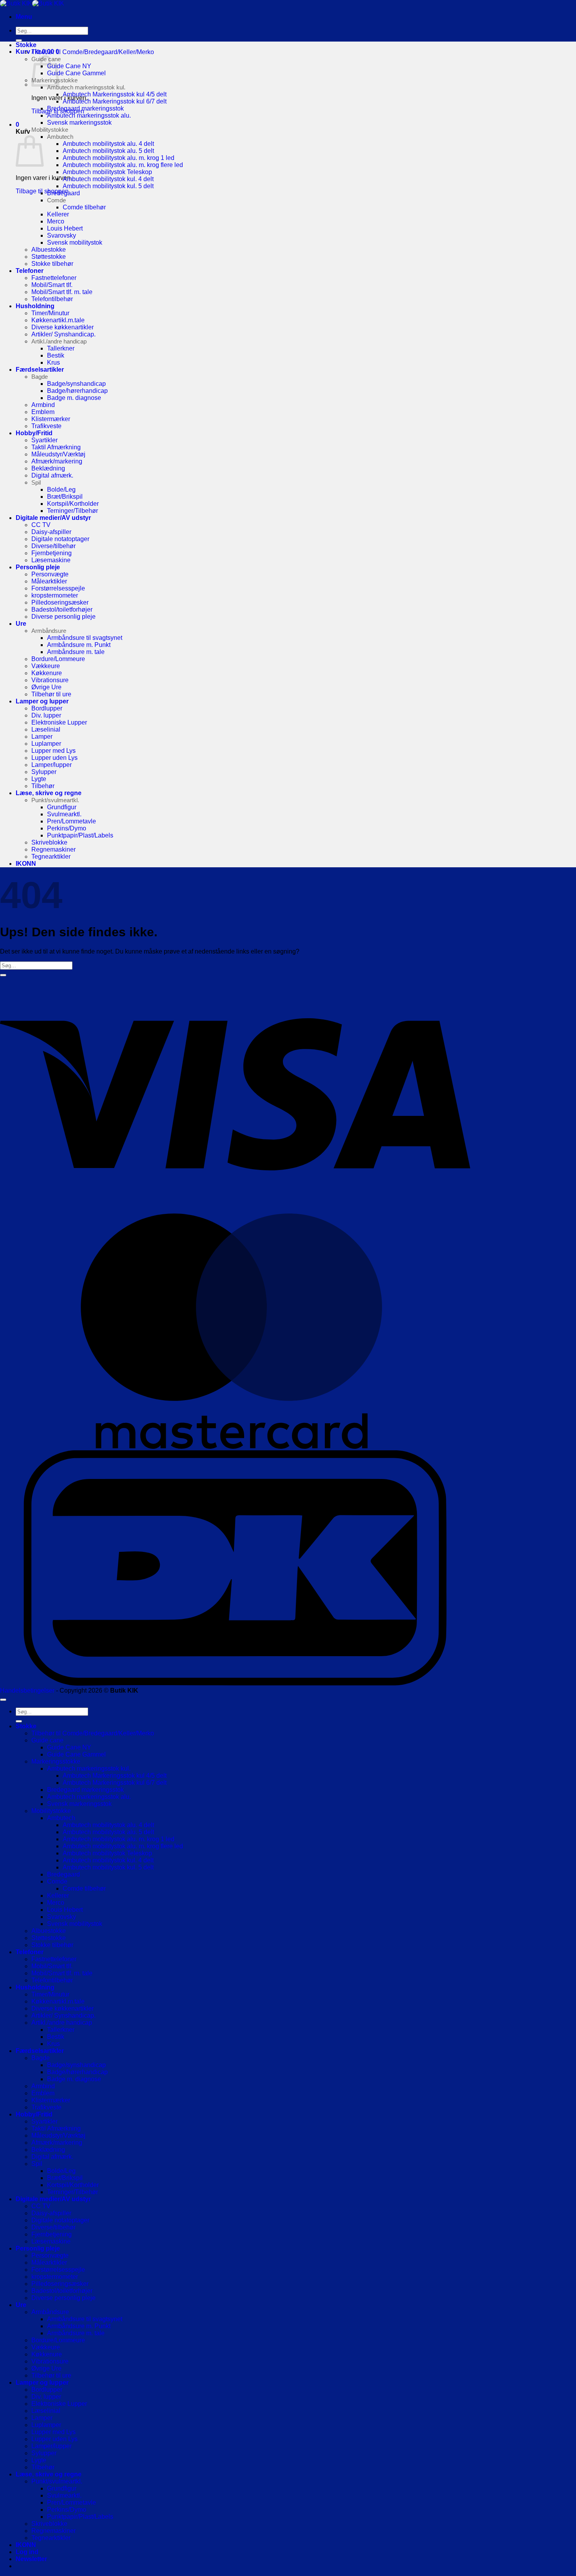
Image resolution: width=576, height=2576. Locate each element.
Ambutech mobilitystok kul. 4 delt (108, 179)
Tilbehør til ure (51, 694)
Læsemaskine (51, 560)
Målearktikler (49, 581)
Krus (53, 362)
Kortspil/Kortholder (73, 504)
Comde (56, 200)
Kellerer (58, 214)
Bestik (56, 355)
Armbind (43, 405)
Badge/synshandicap (76, 384)
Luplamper (46, 744)
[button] (24, 17)
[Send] (19, 40)
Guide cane (47, 1740)
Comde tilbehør (84, 207)
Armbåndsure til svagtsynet (85, 638)
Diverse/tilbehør (53, 546)
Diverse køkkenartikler (62, 327)
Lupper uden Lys (54, 758)
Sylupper (44, 772)
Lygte (39, 779)
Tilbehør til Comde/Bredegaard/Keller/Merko (93, 52)
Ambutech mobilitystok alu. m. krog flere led (123, 165)
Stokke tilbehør (52, 264)
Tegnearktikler (51, 857)
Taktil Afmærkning (56, 447)
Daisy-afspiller (51, 532)
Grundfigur (62, 807)
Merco (56, 221)
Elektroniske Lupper (59, 722)
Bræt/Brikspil (65, 497)
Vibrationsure (50, 680)
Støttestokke (49, 257)
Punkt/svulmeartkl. (55, 800)
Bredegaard (63, 193)
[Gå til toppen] (3, 1700)
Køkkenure (47, 673)
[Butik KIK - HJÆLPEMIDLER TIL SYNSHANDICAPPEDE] (32, 3)
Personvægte (50, 574)
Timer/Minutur (50, 313)
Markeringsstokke (56, 1761)
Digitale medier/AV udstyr (53, 518)
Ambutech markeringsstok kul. (86, 87)
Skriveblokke (49, 842)
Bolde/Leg (61, 490)
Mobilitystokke (50, 130)
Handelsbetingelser (27, 1690)
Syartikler (44, 440)
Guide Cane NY (69, 66)
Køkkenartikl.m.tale (58, 320)
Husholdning (35, 306)
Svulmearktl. (64, 814)
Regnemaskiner (53, 849)
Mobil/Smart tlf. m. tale (62, 292)
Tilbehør (43, 786)
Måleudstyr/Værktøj (58, 454)
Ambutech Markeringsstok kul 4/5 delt (115, 94)
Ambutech (60, 137)
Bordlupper (47, 708)
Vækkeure (46, 666)
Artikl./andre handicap (59, 341)
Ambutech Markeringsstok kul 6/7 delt (115, 101)
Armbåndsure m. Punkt (79, 645)
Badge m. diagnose (74, 398)
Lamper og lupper (42, 701)
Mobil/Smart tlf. (52, 285)
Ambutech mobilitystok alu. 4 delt (108, 144)
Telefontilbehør (52, 299)
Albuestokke (49, 250)
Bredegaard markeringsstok (85, 108)
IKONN (26, 864)
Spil (36, 482)
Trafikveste (46, 426)
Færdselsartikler (40, 370)
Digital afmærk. (52, 475)
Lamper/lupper (52, 765)
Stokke (26, 45)
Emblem (43, 412)
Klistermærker (51, 419)
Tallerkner (61, 348)
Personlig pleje (38, 567)
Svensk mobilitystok (75, 243)
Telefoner (30, 271)
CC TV (41, 525)
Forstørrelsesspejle (58, 588)
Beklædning (48, 468)
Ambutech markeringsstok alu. (89, 115)
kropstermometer (55, 595)
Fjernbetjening (52, 553)
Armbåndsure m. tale (76, 652)
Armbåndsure (49, 631)
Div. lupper (46, 715)
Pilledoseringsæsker (60, 602)
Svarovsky (62, 235)
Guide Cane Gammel (76, 73)
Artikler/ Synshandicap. (63, 334)
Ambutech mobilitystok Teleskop (107, 172)
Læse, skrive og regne (49, 793)
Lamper (42, 737)
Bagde (40, 377)
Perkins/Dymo (67, 828)
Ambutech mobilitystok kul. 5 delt (108, 186)
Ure (21, 624)
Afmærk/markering (57, 461)
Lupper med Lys (53, 751)
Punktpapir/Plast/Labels (80, 835)
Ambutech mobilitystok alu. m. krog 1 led (119, 158)
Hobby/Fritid (34, 433)
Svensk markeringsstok (79, 123)
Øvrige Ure (46, 687)
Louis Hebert (65, 228)
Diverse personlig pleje (63, 617)
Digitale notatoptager (60, 539)
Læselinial (46, 729)
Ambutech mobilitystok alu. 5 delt (108, 151)
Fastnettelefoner (54, 278)
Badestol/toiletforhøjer (62, 609)
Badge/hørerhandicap (77, 391)
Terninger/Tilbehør (72, 511)
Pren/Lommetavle (72, 821)
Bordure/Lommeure (58, 659)
